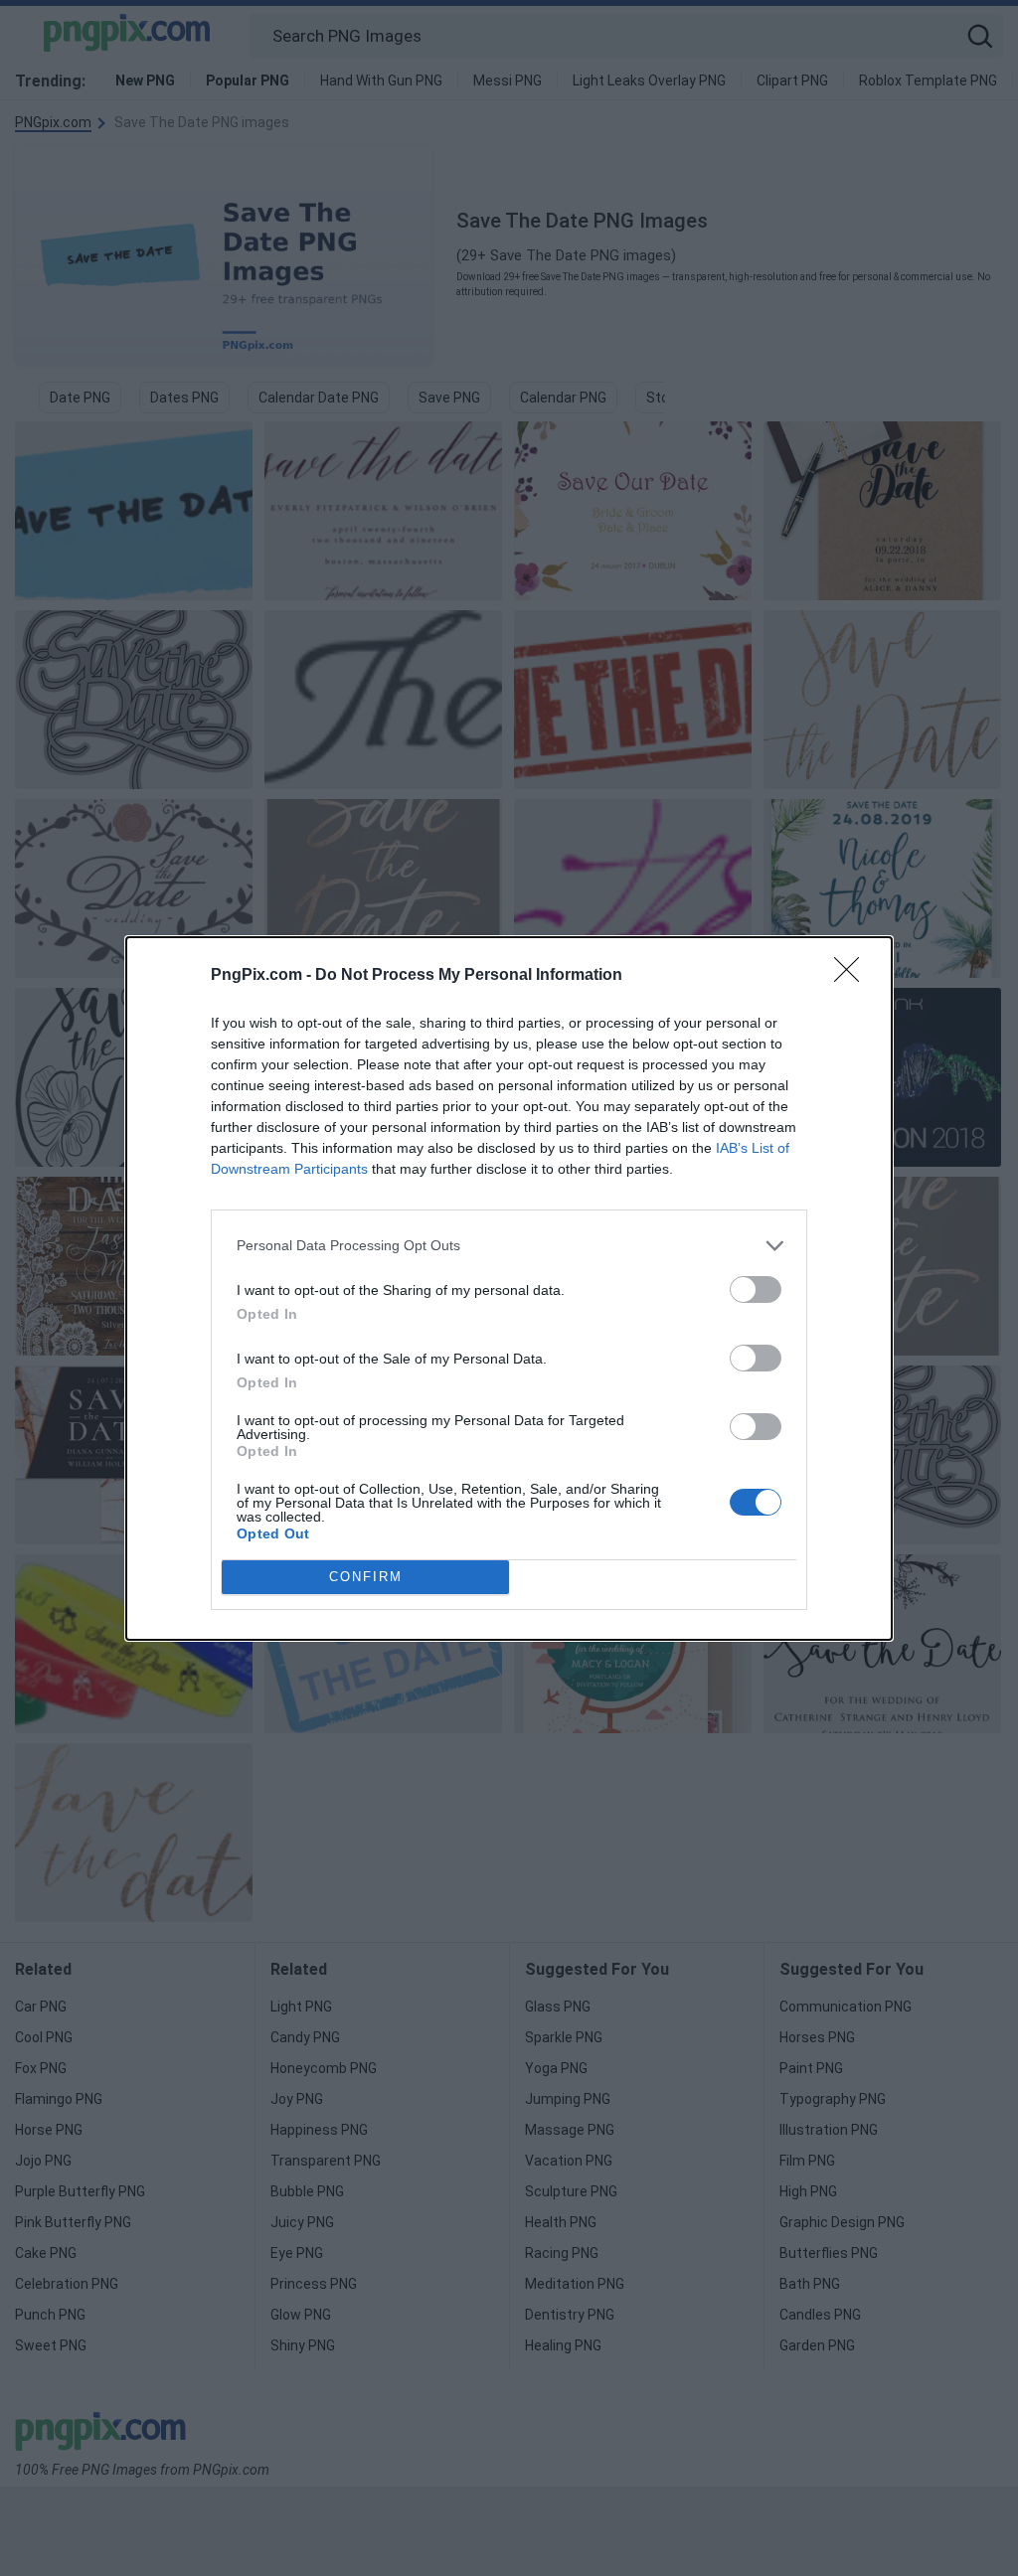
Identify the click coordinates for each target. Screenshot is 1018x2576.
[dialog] (509, 1288)
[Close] (853, 976)
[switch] (756, 1289)
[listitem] (509, 1246)
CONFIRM (366, 1577)
